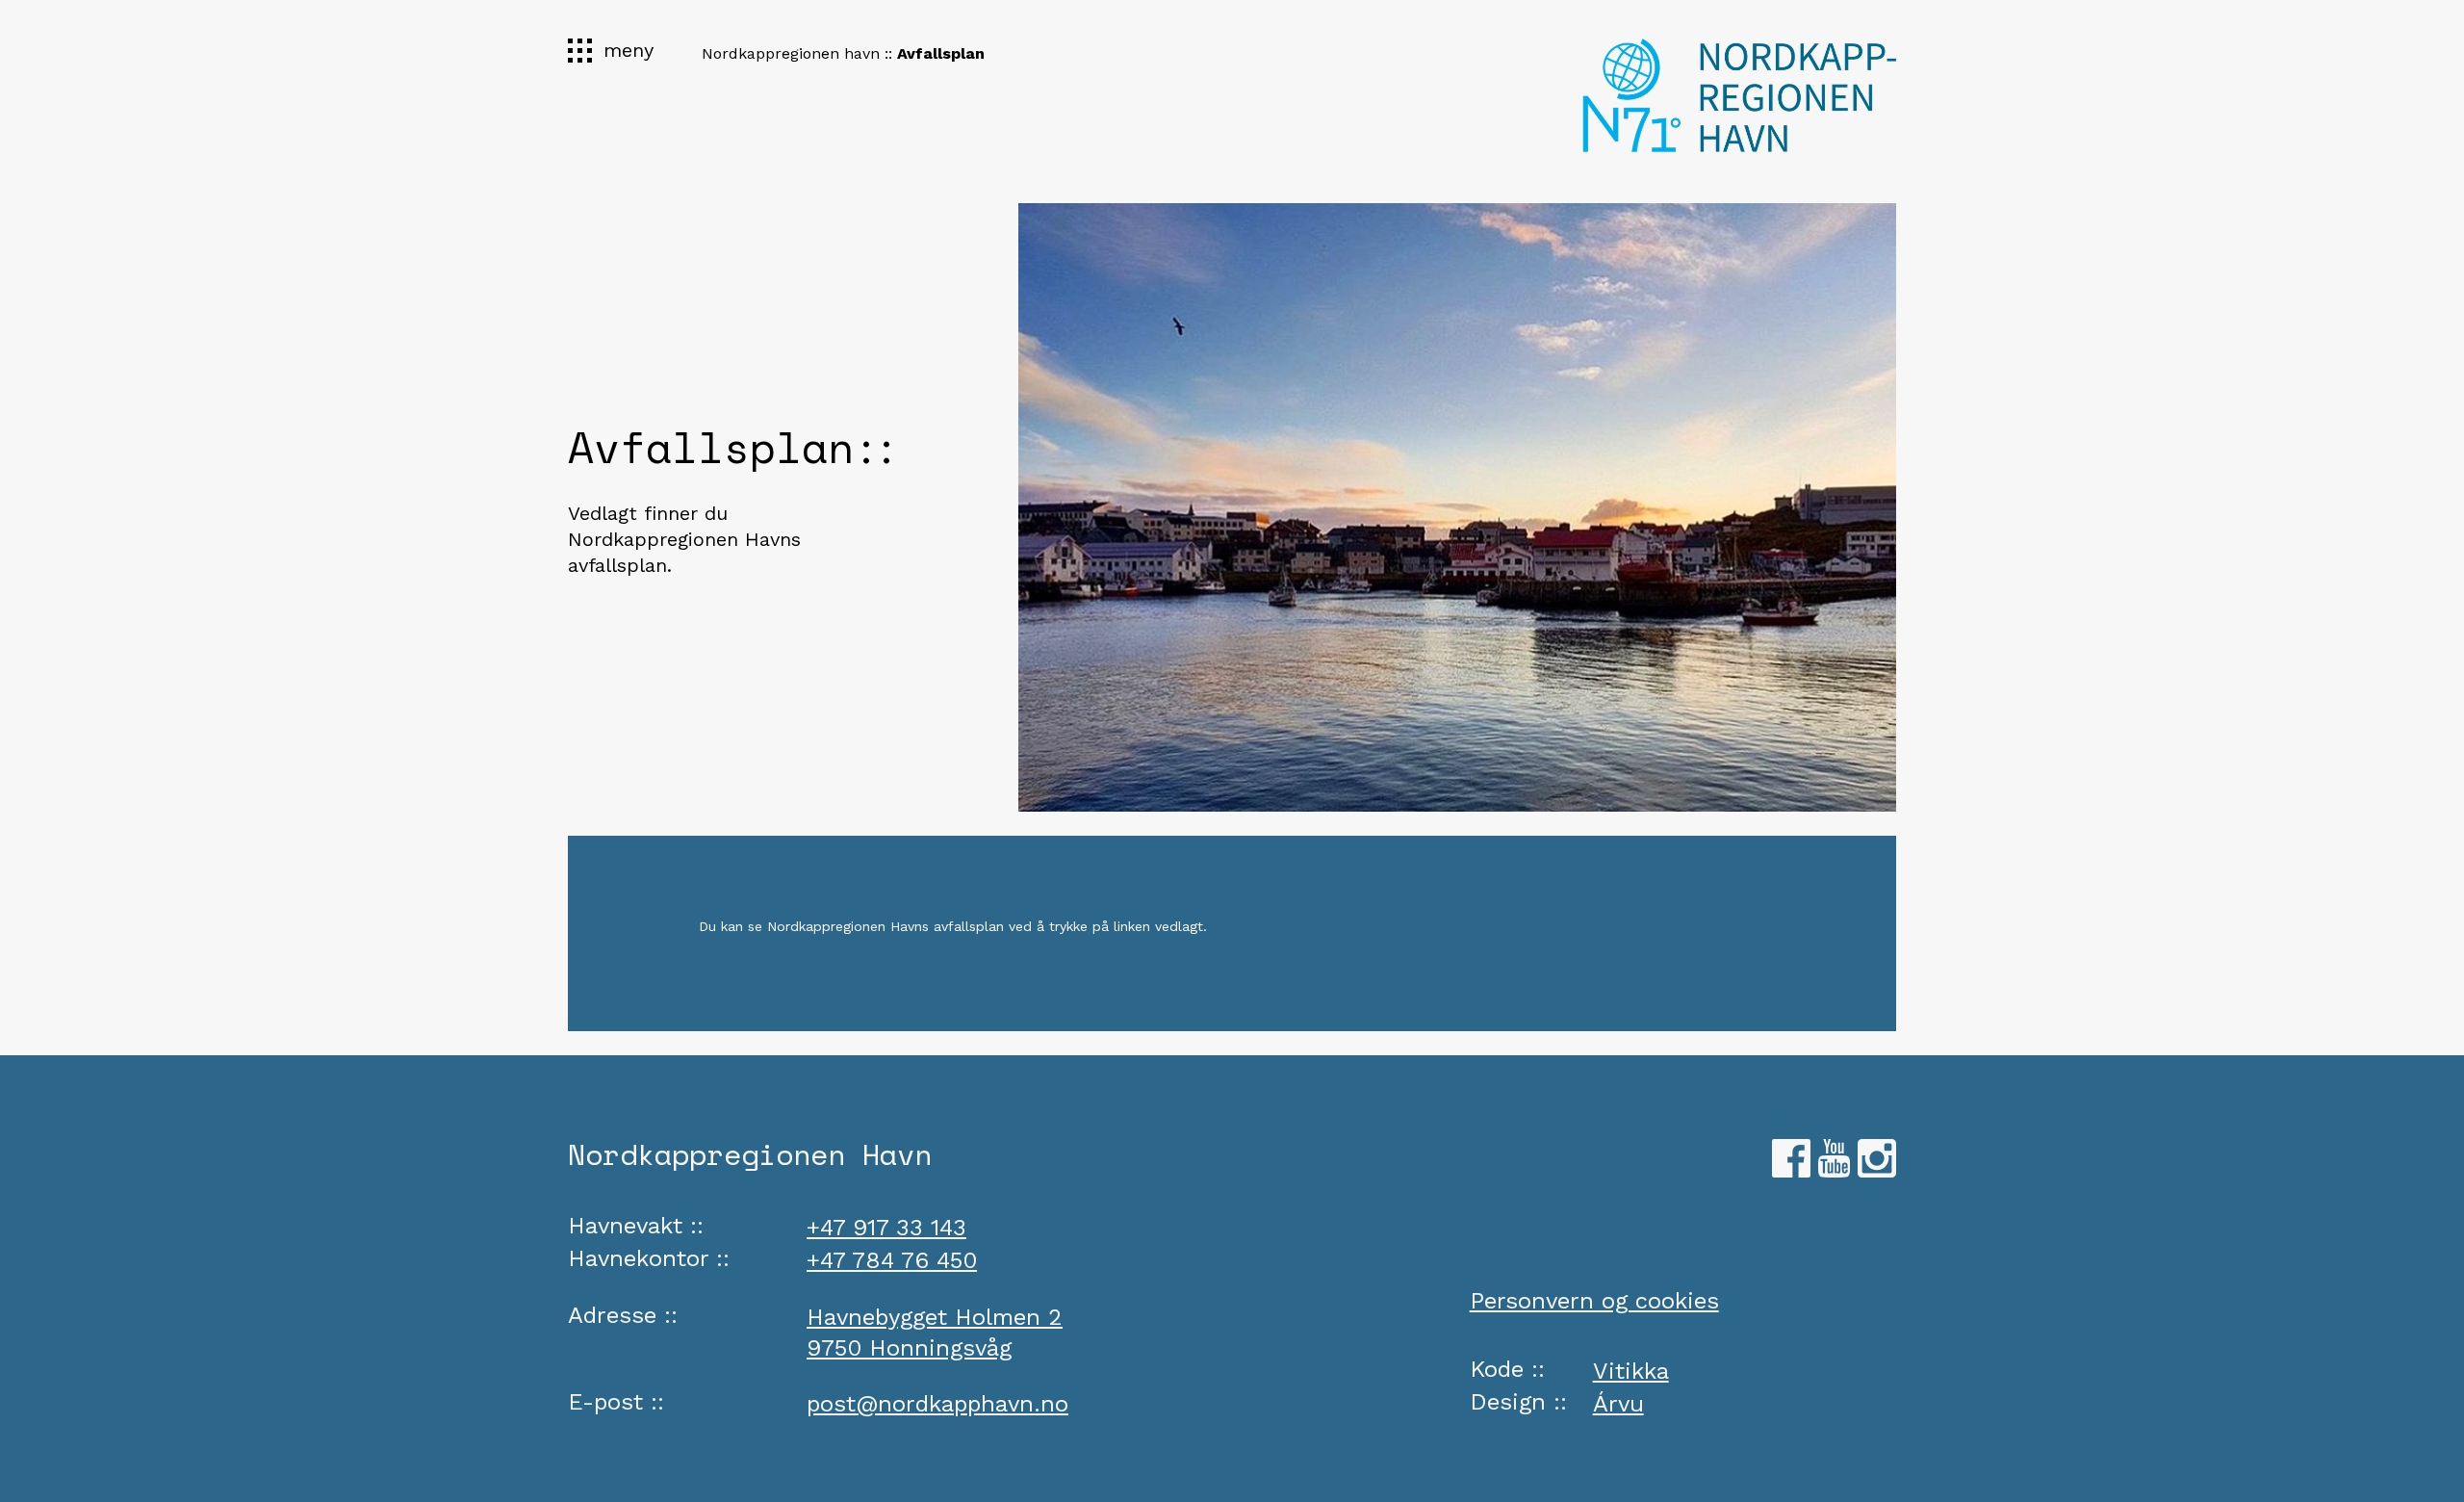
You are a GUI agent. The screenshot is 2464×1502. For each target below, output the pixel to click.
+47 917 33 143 (886, 1228)
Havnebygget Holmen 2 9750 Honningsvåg (935, 1333)
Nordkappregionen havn (791, 53)
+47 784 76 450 (892, 1260)
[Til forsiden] (1739, 93)
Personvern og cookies (1594, 1301)
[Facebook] (1791, 1170)
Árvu (1618, 1404)
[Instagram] (1877, 1170)
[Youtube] (1834, 1170)
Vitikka (1631, 1371)
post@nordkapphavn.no (937, 1404)
